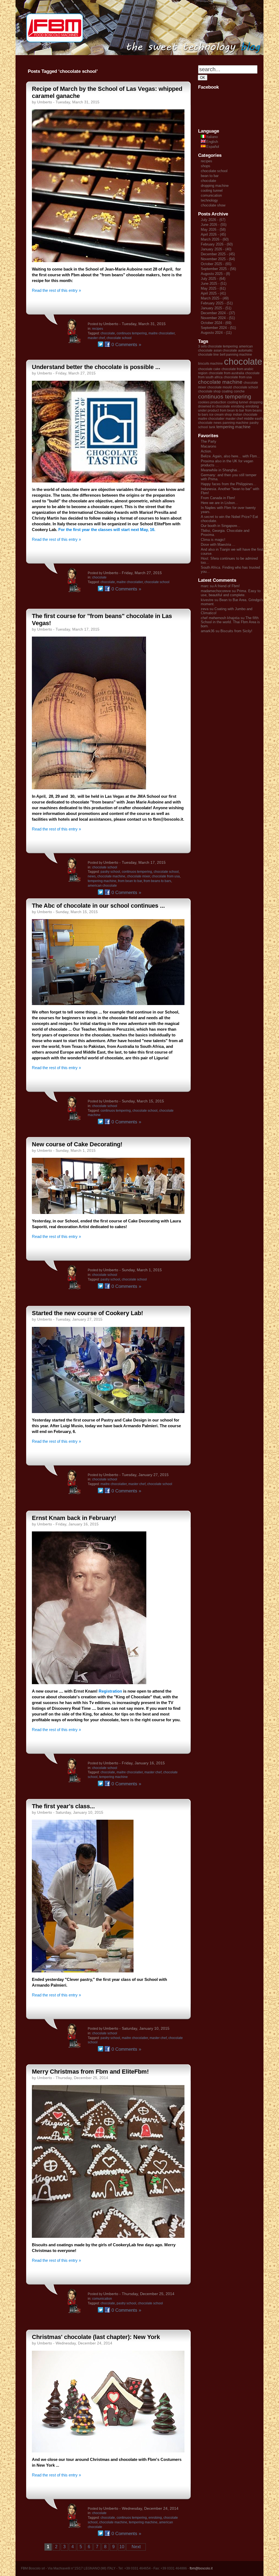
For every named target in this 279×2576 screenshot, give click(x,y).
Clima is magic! (213, 540)
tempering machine (102, 881)
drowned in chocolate (214, 406)
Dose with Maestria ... (218, 545)
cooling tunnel (212, 191)
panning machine (236, 423)
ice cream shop (221, 415)
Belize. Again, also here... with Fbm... (231, 456)
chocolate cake (209, 369)
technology (209, 200)
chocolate (108, 333)
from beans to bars (157, 881)
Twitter (101, 344)
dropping (256, 402)
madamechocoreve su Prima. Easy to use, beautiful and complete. (231, 593)
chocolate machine (111, 876)
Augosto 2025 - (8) (215, 274)
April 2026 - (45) (213, 234)
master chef (96, 338)
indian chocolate (245, 415)
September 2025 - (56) (218, 269)
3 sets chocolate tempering (218, 346)
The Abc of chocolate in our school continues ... (98, 906)
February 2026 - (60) (217, 244)
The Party (209, 441)
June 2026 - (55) (214, 225)
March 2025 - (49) (215, 298)
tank (212, 427)
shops (206, 166)
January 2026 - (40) (216, 249)
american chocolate (102, 886)
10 (122, 2547)
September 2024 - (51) (218, 328)
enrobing (155, 2518)
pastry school (110, 872)
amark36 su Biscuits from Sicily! (227, 631)
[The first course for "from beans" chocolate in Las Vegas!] (89, 788)
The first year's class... (63, 1806)
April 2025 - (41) (213, 293)
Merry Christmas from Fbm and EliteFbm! (90, 2072)
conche (239, 391)
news (92, 876)
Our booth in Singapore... (221, 526)
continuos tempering (132, 333)
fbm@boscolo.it (201, 2568)
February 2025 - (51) (217, 303)
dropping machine (215, 186)
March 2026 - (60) (215, 239)
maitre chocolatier (162, 333)
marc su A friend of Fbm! (220, 586)
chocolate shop (209, 391)
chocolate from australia (226, 373)
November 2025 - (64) (218, 259)
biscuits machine (210, 364)
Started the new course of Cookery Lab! (87, 1313)
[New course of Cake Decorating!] (108, 1212)
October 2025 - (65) (216, 264)
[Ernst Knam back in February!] (89, 1683)
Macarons (209, 446)
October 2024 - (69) (216, 323)
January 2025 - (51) (216, 308)
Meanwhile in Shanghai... (221, 470)
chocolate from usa (166, 876)
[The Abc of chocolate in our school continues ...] (108, 1004)
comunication (102, 2299)
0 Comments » (126, 345)
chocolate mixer (139, 876)
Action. (206, 451)
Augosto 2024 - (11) (216, 333)
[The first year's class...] (83, 1971)
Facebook (107, 344)
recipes (98, 329)
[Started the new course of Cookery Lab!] (108, 1412)
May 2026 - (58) (213, 230)
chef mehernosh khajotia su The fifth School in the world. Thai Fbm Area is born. (230, 622)
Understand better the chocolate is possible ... (96, 367)
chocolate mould (220, 387)
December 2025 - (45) (218, 254)
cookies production (212, 402)
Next (136, 2547)
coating (227, 391)
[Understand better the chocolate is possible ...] (108, 481)
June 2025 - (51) (214, 284)
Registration (110, 1691)
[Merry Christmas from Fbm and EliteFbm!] (108, 2236)
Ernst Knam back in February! (74, 1518)
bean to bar (210, 176)
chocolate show (213, 205)
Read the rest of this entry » (56, 290)
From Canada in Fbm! (218, 498)
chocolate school (119, 338)
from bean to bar (130, 881)
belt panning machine (236, 355)
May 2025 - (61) (213, 288)
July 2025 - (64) (213, 279)
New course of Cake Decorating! (77, 1144)
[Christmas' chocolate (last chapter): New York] (108, 2451)
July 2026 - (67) (213, 220)
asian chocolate (225, 350)
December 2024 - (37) (218, 313)
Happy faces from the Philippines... (229, 484)
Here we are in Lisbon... (219, 503)
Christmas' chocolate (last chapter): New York (96, 2337)
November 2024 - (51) (218, 318)
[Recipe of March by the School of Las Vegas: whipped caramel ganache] (108, 261)
